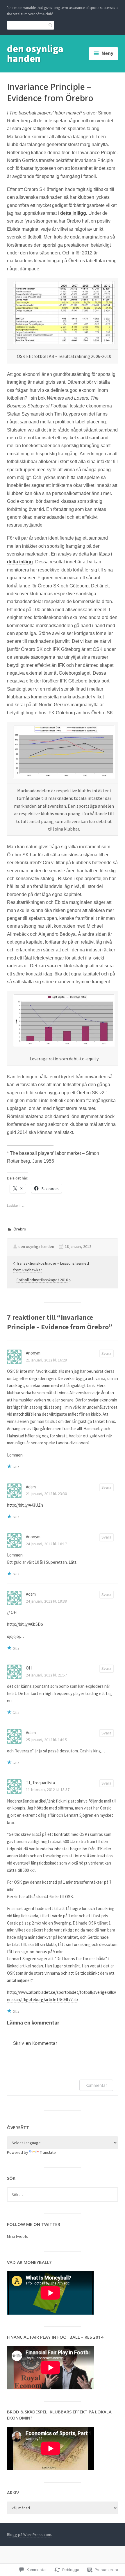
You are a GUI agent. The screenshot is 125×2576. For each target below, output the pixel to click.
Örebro (20, 1229)
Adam (31, 1487)
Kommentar (96, 2085)
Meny (107, 53)
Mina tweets (18, 2236)
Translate (48, 2152)
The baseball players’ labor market (45, 1153)
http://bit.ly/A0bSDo (25, 1624)
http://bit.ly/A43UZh (25, 1505)
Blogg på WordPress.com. (30, 2535)
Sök (49, 25)
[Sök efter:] (63, 2195)
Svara (106, 1353)
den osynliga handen (35, 54)
